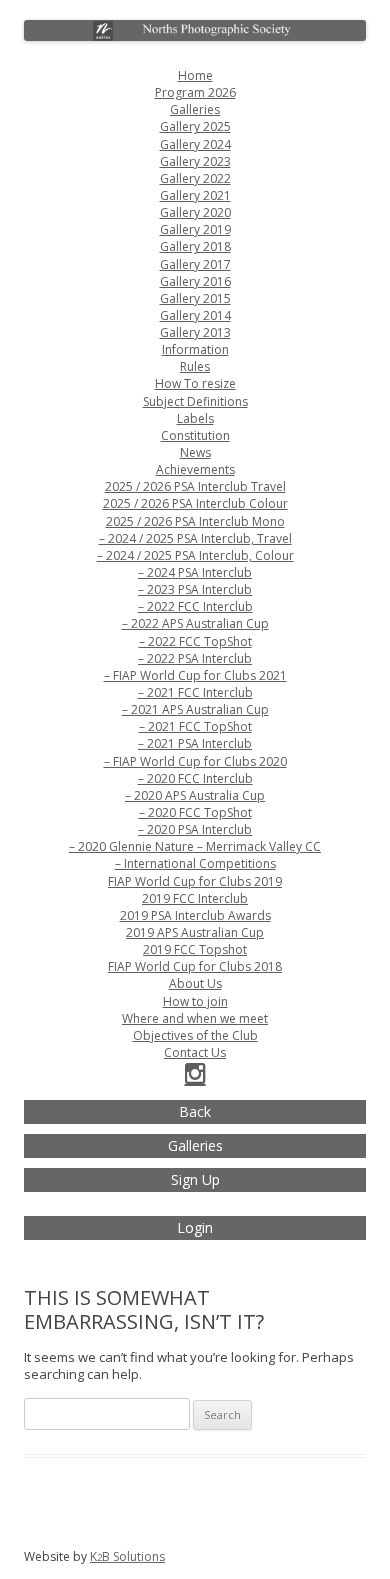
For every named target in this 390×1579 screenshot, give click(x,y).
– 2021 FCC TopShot (195, 726)
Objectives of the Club (195, 1035)
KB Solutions (127, 1556)
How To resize (195, 383)
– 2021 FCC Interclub (195, 692)
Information (195, 349)
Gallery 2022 (195, 178)
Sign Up (195, 1179)
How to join (195, 1001)
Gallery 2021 (195, 195)
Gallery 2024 (195, 144)
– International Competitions (195, 863)
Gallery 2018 (195, 246)
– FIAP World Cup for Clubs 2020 (195, 761)
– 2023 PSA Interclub (195, 589)
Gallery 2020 (195, 212)
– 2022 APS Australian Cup (195, 623)
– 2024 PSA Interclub (195, 572)
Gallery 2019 (195, 229)
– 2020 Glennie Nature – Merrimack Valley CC (195, 846)
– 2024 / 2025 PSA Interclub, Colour (195, 555)
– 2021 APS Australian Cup (195, 709)
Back (195, 1111)
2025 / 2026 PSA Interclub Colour (195, 503)
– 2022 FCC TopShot (195, 641)
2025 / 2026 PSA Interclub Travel (195, 486)
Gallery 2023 (195, 161)
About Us (195, 983)
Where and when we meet (195, 1018)
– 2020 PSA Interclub (195, 829)
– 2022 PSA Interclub (195, 658)
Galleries (195, 109)
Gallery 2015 (195, 298)
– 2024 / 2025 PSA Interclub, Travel (195, 538)
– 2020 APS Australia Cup (195, 795)
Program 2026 (195, 92)
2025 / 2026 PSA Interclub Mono (195, 521)
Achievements (195, 469)
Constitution (195, 435)
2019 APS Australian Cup (195, 932)
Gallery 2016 (195, 281)
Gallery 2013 (195, 332)
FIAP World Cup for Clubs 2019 (195, 881)
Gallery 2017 (195, 264)
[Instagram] (195, 1077)
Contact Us (195, 1052)
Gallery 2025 (195, 126)
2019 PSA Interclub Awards (195, 915)
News (195, 452)
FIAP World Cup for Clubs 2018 (195, 966)
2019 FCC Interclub (195, 898)
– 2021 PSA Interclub (195, 743)
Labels (195, 418)
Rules (195, 366)
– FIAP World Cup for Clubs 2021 (195, 675)
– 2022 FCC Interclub (195, 606)
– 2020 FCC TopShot (195, 812)
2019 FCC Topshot (195, 949)
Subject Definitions (195, 401)
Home (195, 75)
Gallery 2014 (195, 315)
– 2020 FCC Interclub (195, 778)
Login (195, 1227)
